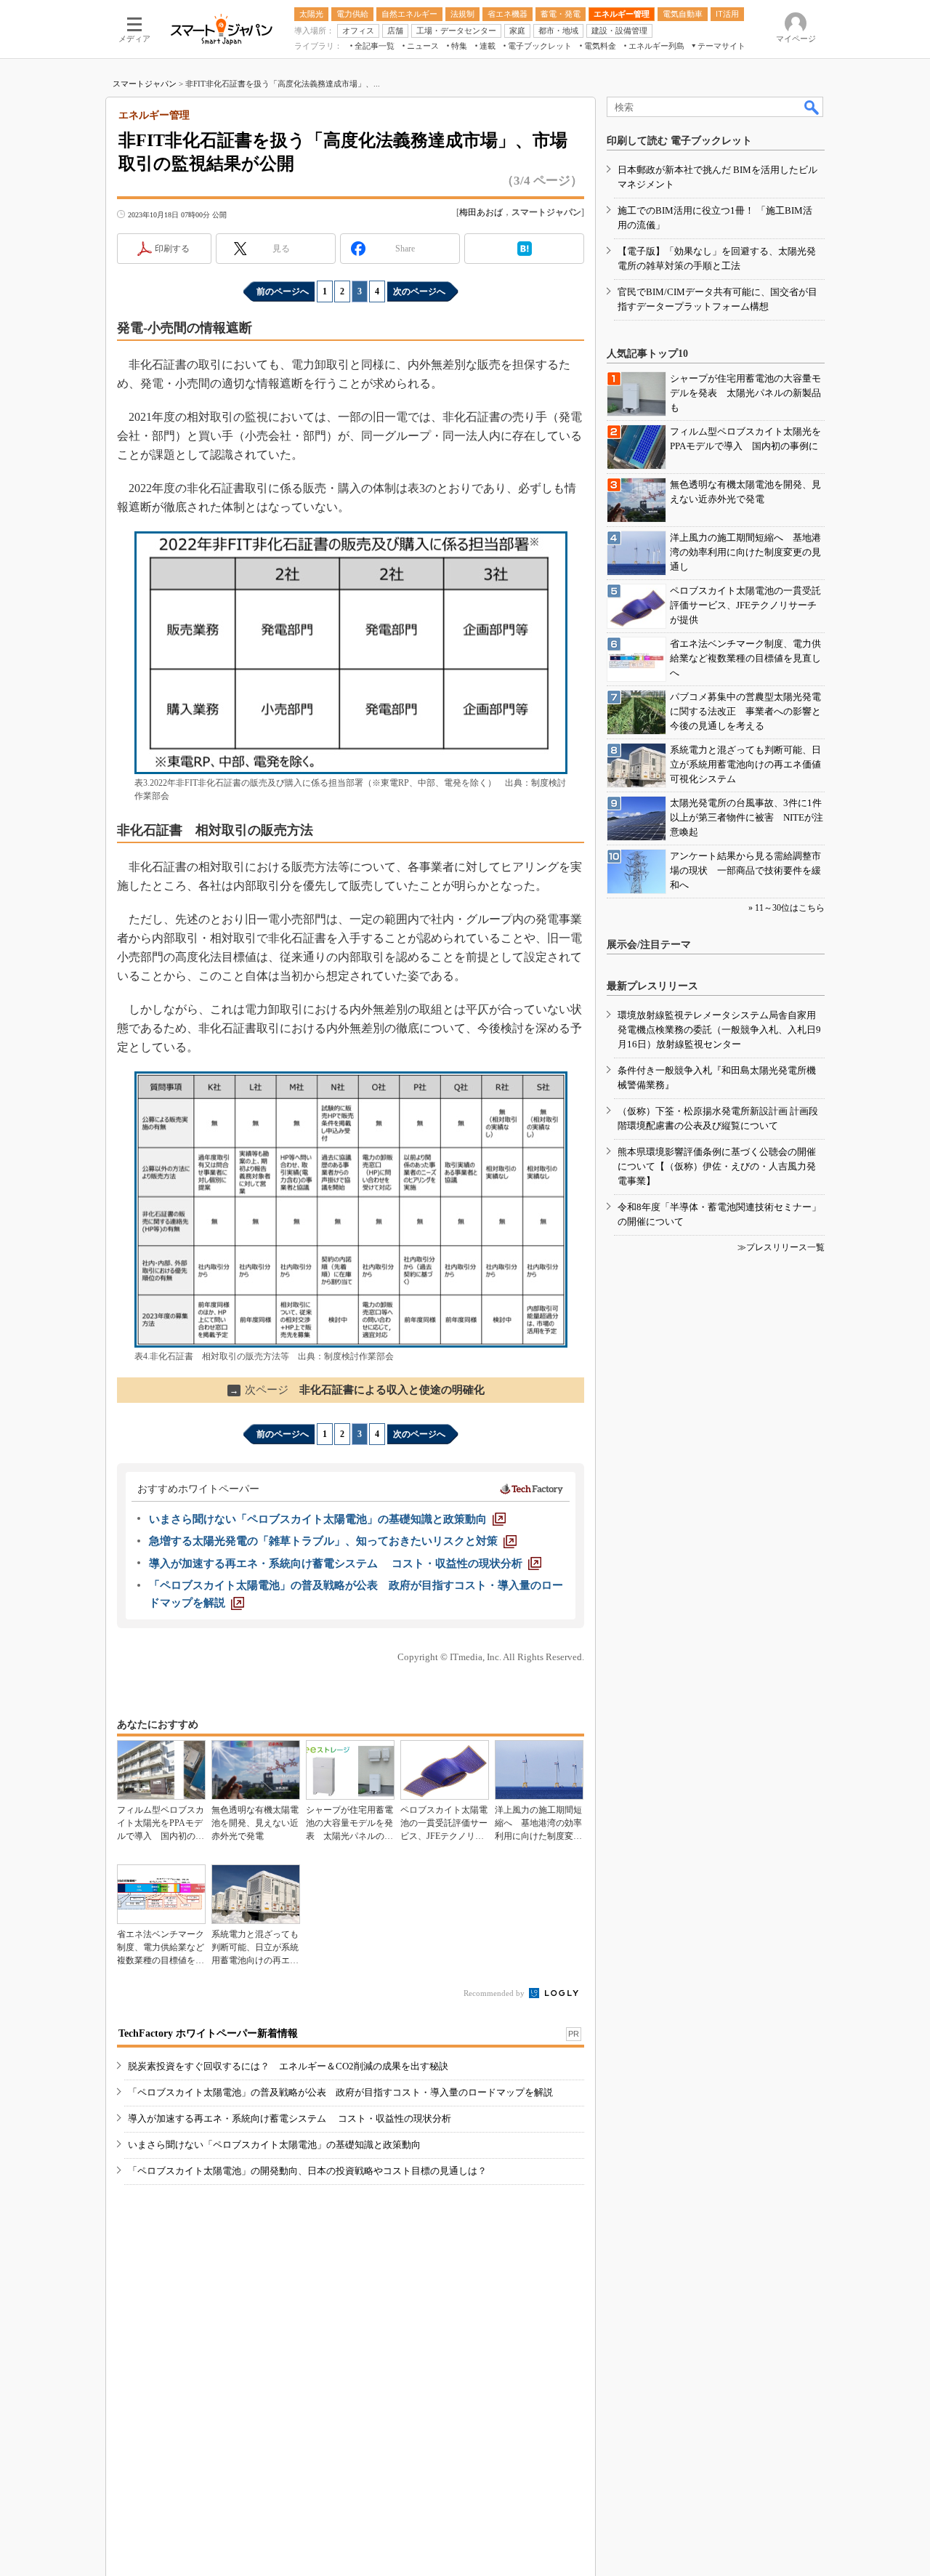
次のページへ (419, 291)
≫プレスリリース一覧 (781, 1247)
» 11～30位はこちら (787, 908)
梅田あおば (481, 212)
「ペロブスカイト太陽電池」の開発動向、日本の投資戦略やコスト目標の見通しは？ (307, 2171)
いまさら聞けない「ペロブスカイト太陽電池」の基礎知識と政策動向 (274, 2145)
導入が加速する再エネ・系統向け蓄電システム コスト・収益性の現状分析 (290, 2118)
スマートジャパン (145, 84)
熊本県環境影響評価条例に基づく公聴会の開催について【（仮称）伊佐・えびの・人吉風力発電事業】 (717, 1166)
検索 (812, 107)
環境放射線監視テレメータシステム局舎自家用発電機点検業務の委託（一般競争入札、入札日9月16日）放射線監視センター (719, 1030)
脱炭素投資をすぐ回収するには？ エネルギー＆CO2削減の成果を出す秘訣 (288, 2066)
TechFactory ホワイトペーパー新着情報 (208, 2033)
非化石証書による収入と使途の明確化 (357, 1390)
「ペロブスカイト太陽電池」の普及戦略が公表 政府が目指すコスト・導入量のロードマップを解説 (340, 2092)
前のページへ (283, 291)
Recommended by (495, 1993)
